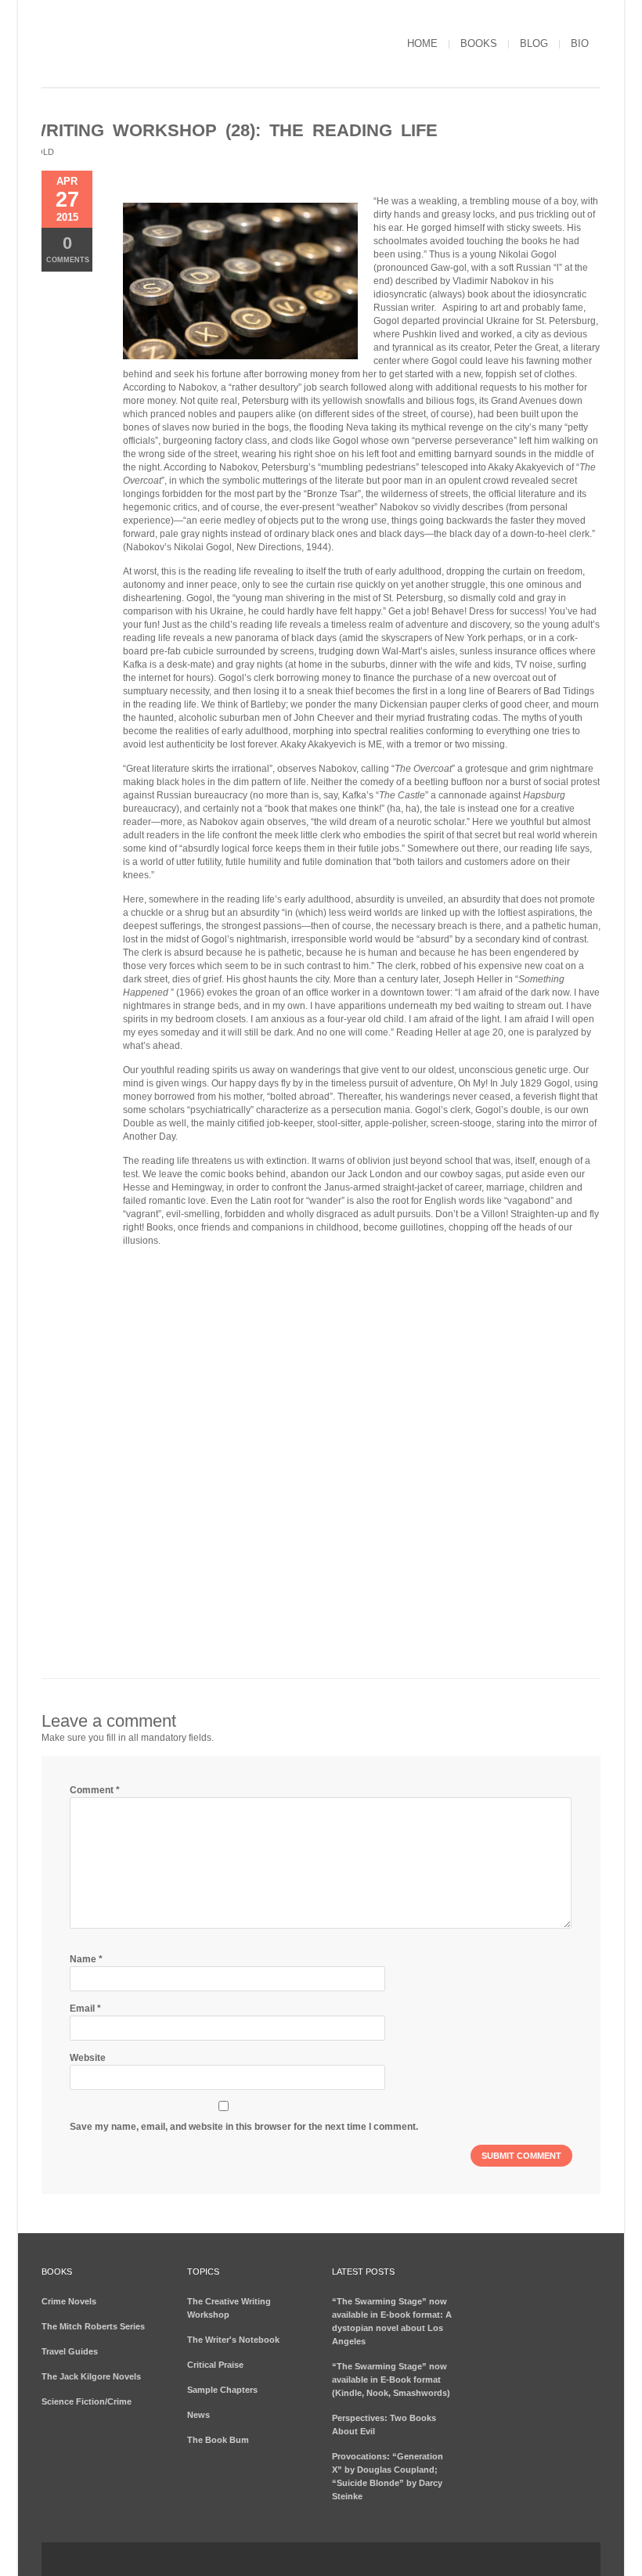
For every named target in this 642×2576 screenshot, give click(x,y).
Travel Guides (70, 2351)
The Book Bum (218, 2440)
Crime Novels (69, 2301)
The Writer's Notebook (233, 2340)
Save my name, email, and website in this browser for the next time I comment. (244, 2127)
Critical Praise (215, 2365)
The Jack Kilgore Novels (91, 2376)
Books (479, 43)
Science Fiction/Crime (87, 2401)
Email (85, 2009)
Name (86, 1959)
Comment (95, 1790)
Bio (580, 43)
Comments (68, 249)
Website (88, 2058)
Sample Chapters (222, 2390)
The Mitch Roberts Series (93, 2326)
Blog (534, 43)
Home (422, 43)
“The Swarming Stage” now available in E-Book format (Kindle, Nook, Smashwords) (391, 2380)
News (198, 2415)
